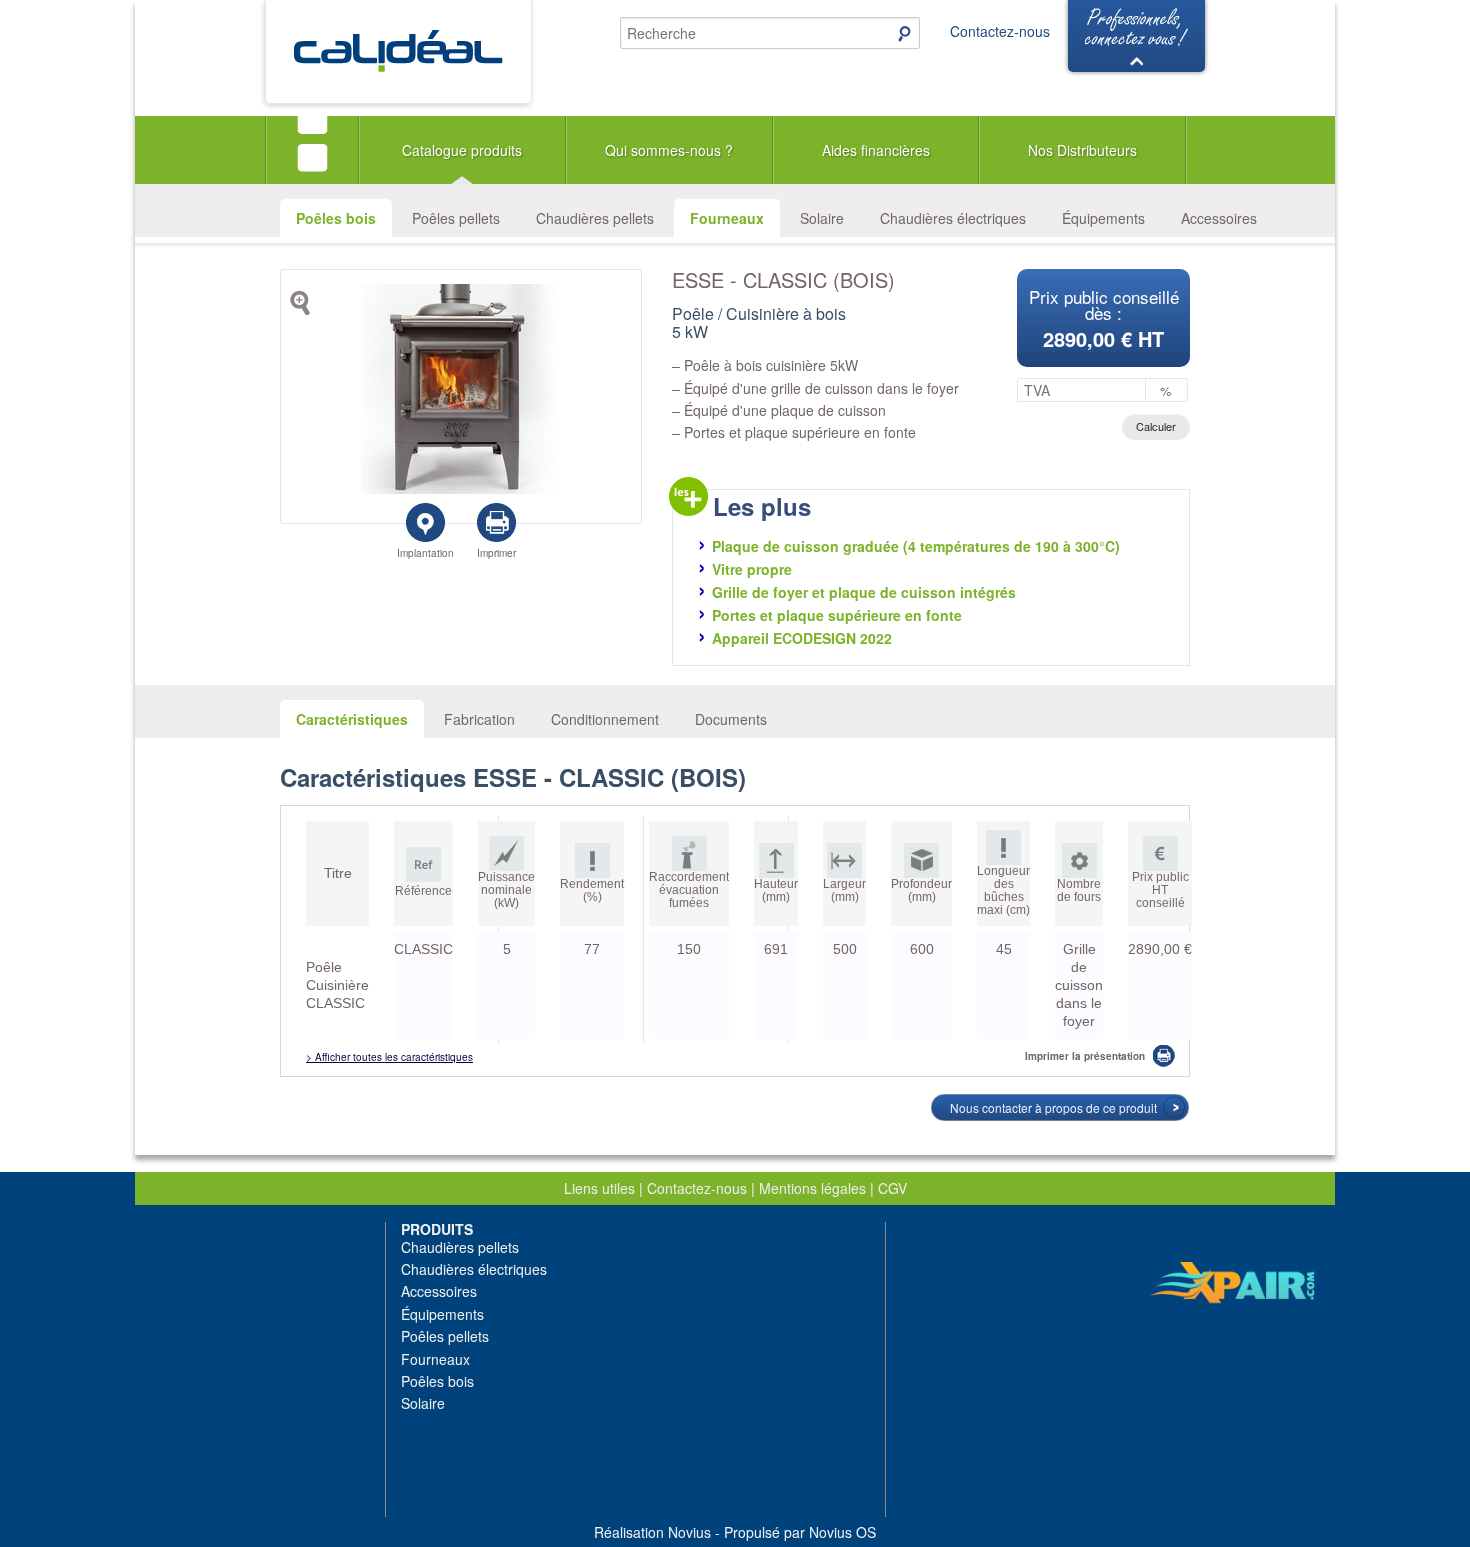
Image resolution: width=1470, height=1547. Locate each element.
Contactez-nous (1000, 31)
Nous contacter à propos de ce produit (1053, 1107)
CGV (892, 1188)
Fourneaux (727, 218)
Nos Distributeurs (1082, 150)
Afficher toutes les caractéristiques (394, 1057)
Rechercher (895, 33)
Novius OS (842, 1532)
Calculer (1156, 426)
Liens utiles (599, 1188)
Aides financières (876, 150)
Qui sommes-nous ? (669, 150)
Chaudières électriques (953, 218)
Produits (437, 1229)
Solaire (822, 218)
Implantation (425, 552)
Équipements (1103, 218)
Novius (689, 1532)
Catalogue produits (462, 150)
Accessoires (1219, 218)
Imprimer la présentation (1085, 1056)
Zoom (303, 307)
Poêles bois (336, 218)
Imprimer (496, 552)
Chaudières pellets (595, 218)
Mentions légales (812, 1188)
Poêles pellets (456, 218)
